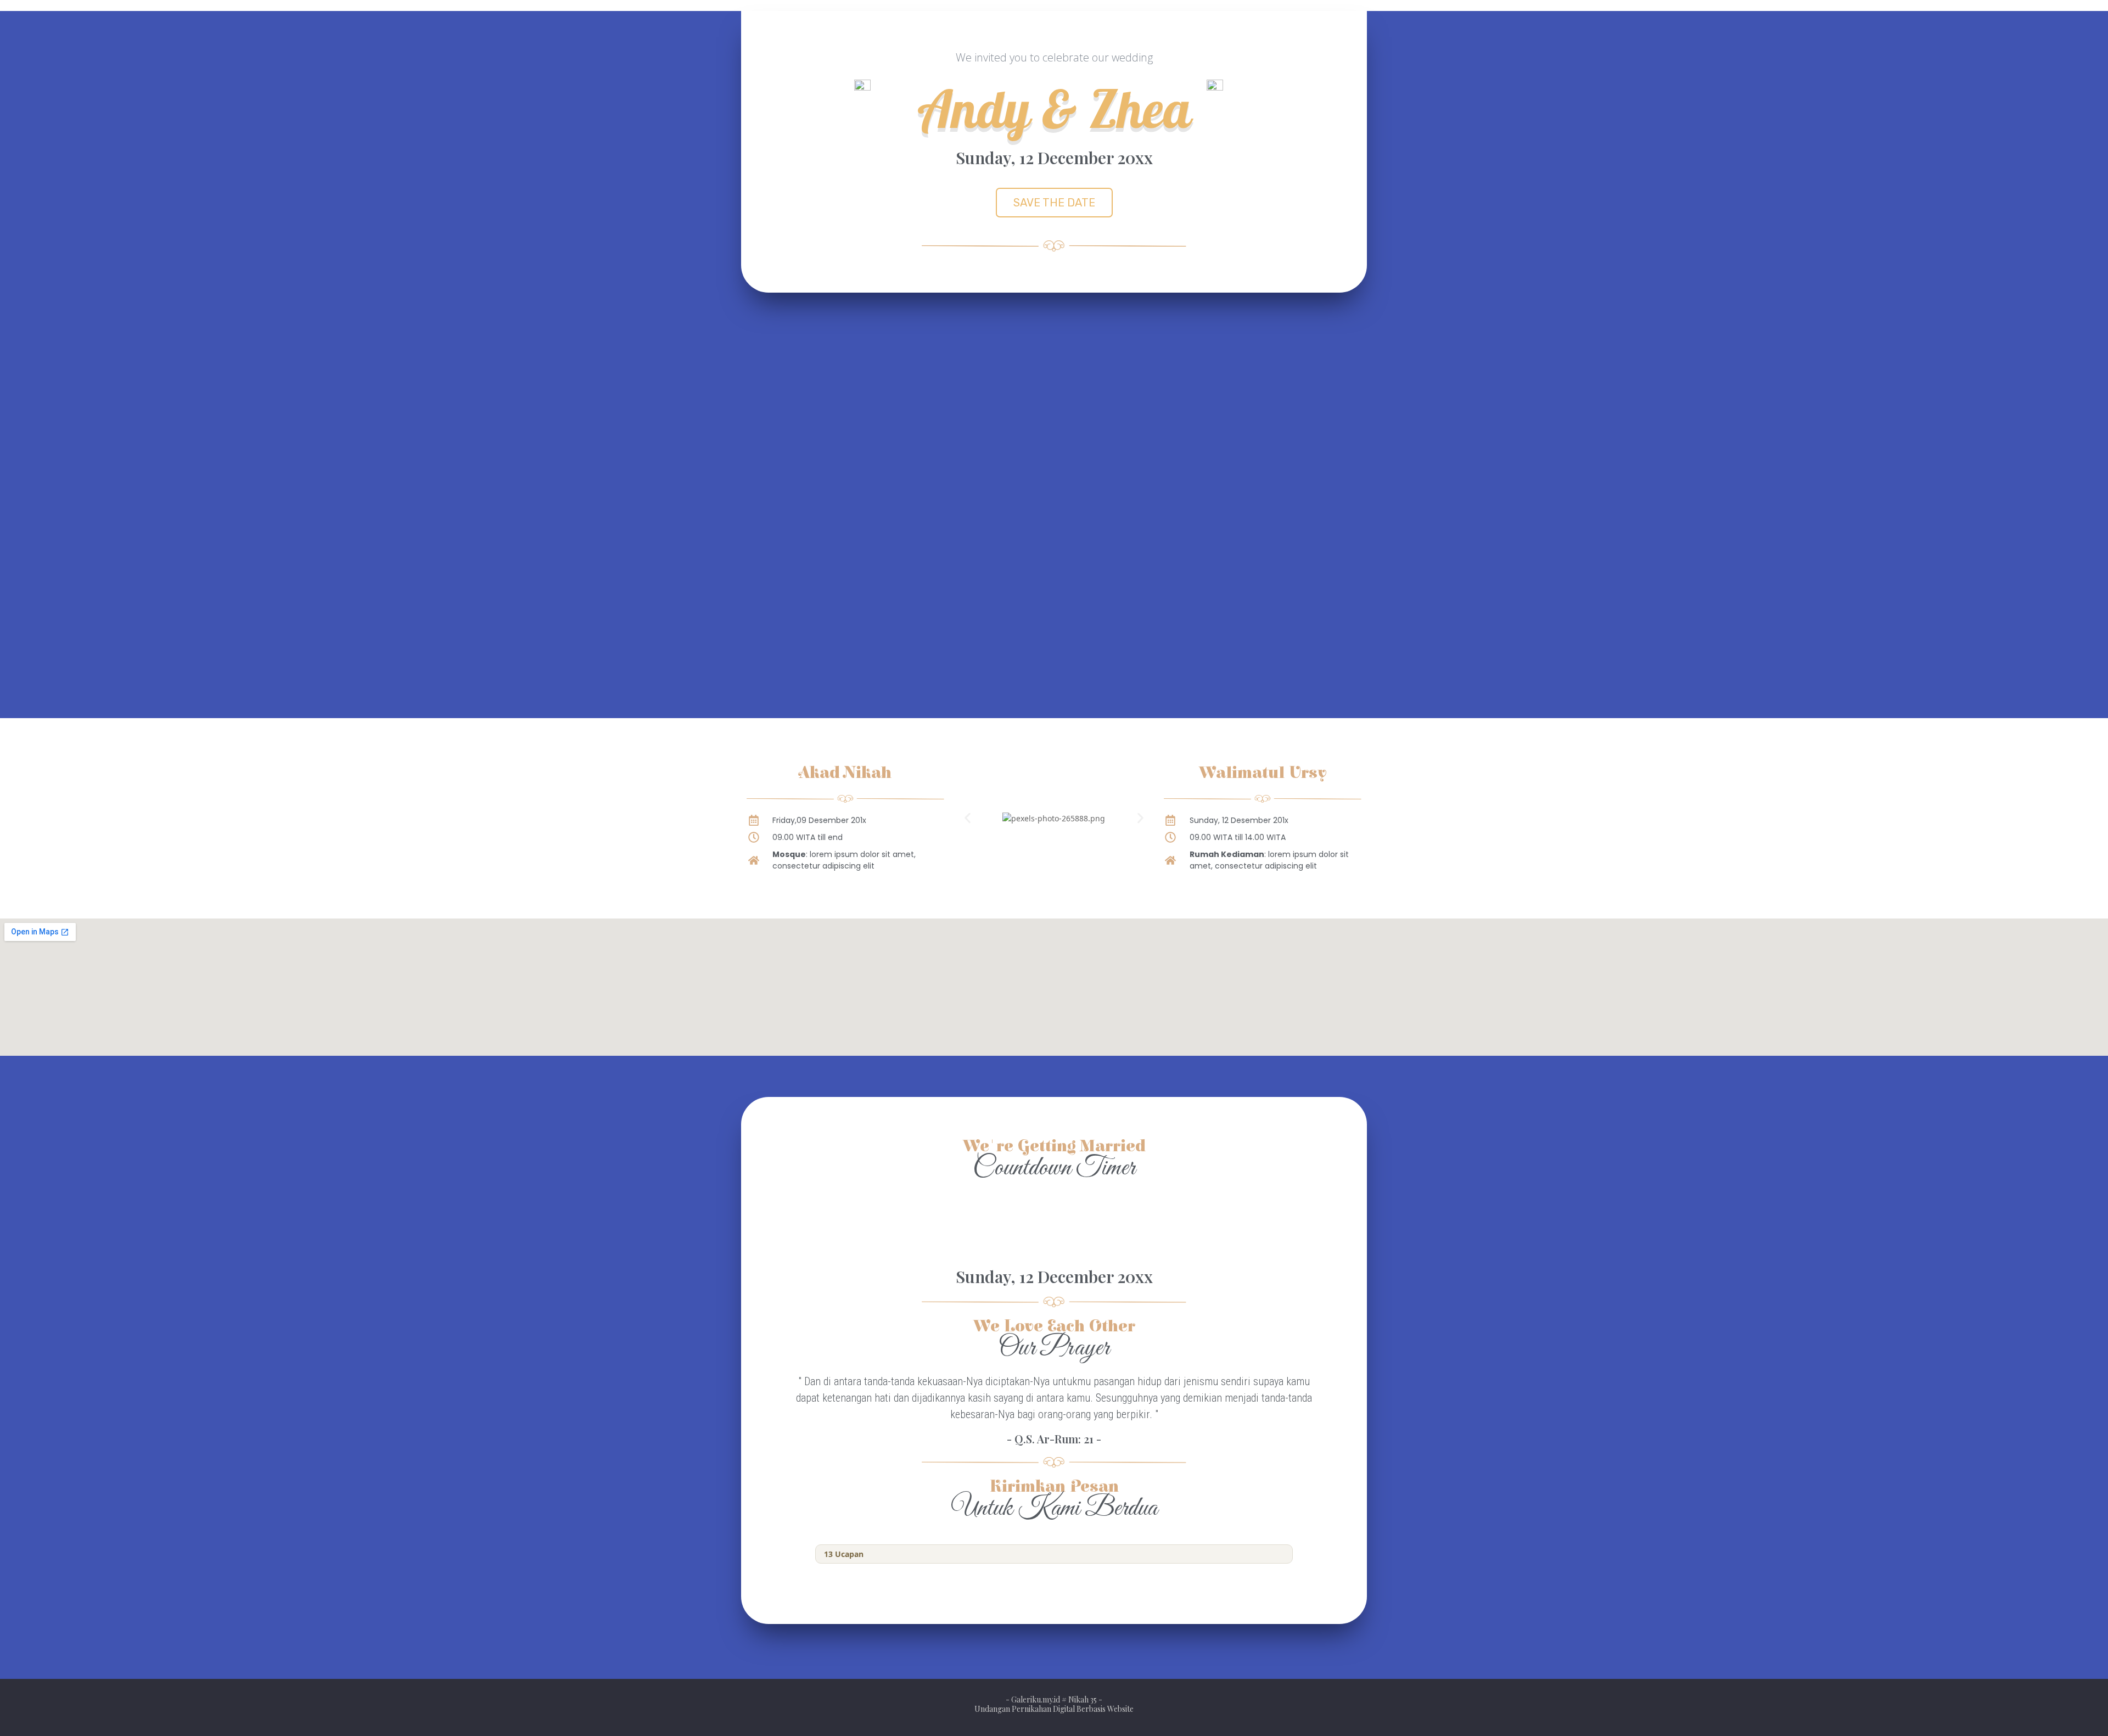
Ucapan (844, 1554)
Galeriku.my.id (1036, 1699)
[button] (1054, 203)
